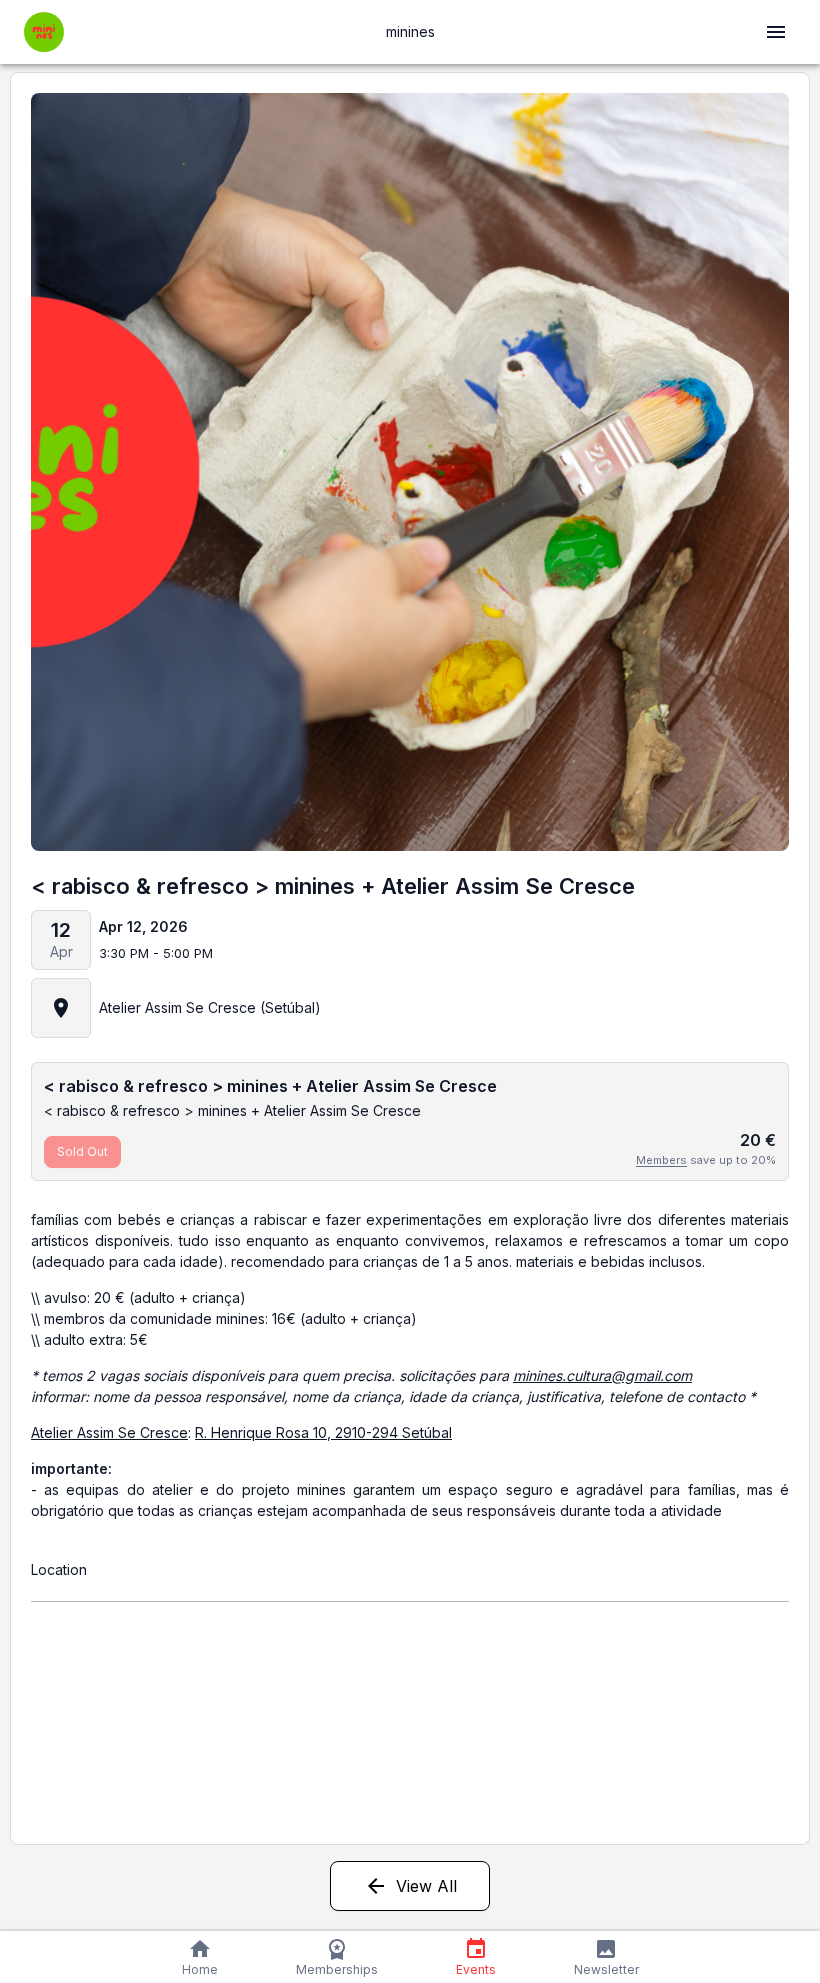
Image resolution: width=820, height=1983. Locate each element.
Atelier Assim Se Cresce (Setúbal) (210, 1007)
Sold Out (82, 1151)
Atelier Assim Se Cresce (109, 1432)
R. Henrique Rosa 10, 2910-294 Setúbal (323, 1432)
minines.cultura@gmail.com (602, 1375)
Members (661, 1160)
